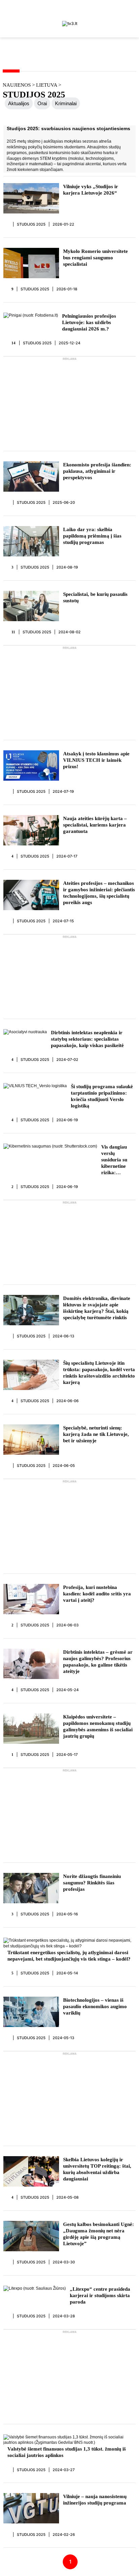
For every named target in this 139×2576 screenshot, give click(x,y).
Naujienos (17, 85)
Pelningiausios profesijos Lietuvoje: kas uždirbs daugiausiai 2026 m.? (89, 322)
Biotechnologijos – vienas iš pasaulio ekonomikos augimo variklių (95, 2006)
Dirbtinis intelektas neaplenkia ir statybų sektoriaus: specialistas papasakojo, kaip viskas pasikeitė (87, 1039)
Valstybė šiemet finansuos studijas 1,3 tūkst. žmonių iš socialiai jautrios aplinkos (67, 2452)
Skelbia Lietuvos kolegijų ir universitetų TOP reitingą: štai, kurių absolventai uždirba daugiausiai (97, 2169)
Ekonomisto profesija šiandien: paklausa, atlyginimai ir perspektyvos (97, 471)
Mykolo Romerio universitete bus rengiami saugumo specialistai (95, 258)
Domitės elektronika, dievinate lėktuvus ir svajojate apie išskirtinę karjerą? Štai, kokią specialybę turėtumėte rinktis (97, 1308)
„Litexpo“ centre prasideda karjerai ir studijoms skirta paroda (100, 2295)
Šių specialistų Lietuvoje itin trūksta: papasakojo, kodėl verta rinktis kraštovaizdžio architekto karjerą (99, 1373)
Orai (42, 103)
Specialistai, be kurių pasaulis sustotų (95, 597)
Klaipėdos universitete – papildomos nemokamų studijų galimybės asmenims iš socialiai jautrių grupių (98, 1726)
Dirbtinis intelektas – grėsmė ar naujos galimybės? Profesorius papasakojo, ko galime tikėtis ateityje (98, 1662)
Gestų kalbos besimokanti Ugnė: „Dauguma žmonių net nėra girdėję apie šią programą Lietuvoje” (99, 2234)
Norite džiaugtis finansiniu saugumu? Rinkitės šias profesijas (92, 1883)
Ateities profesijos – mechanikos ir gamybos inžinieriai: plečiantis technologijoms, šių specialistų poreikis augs (99, 893)
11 (13, 632)
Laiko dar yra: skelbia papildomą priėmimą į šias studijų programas (92, 536)
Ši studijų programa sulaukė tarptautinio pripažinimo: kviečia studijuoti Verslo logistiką (102, 1096)
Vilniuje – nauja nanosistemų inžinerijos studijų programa (95, 2500)
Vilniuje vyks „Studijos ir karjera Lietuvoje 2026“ (91, 190)
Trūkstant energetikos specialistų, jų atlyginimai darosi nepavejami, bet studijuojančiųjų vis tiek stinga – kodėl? (69, 1956)
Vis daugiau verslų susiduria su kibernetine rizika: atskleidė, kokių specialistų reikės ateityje (118, 1160)
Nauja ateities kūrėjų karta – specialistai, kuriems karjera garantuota (95, 825)
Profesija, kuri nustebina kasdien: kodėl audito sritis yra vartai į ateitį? (97, 1594)
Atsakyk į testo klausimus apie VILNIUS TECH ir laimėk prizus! (96, 760)
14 (14, 343)
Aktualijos (19, 103)
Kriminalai (66, 103)
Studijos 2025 (31, 224)
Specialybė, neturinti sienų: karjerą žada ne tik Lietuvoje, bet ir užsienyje (96, 1434)
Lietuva (47, 85)
